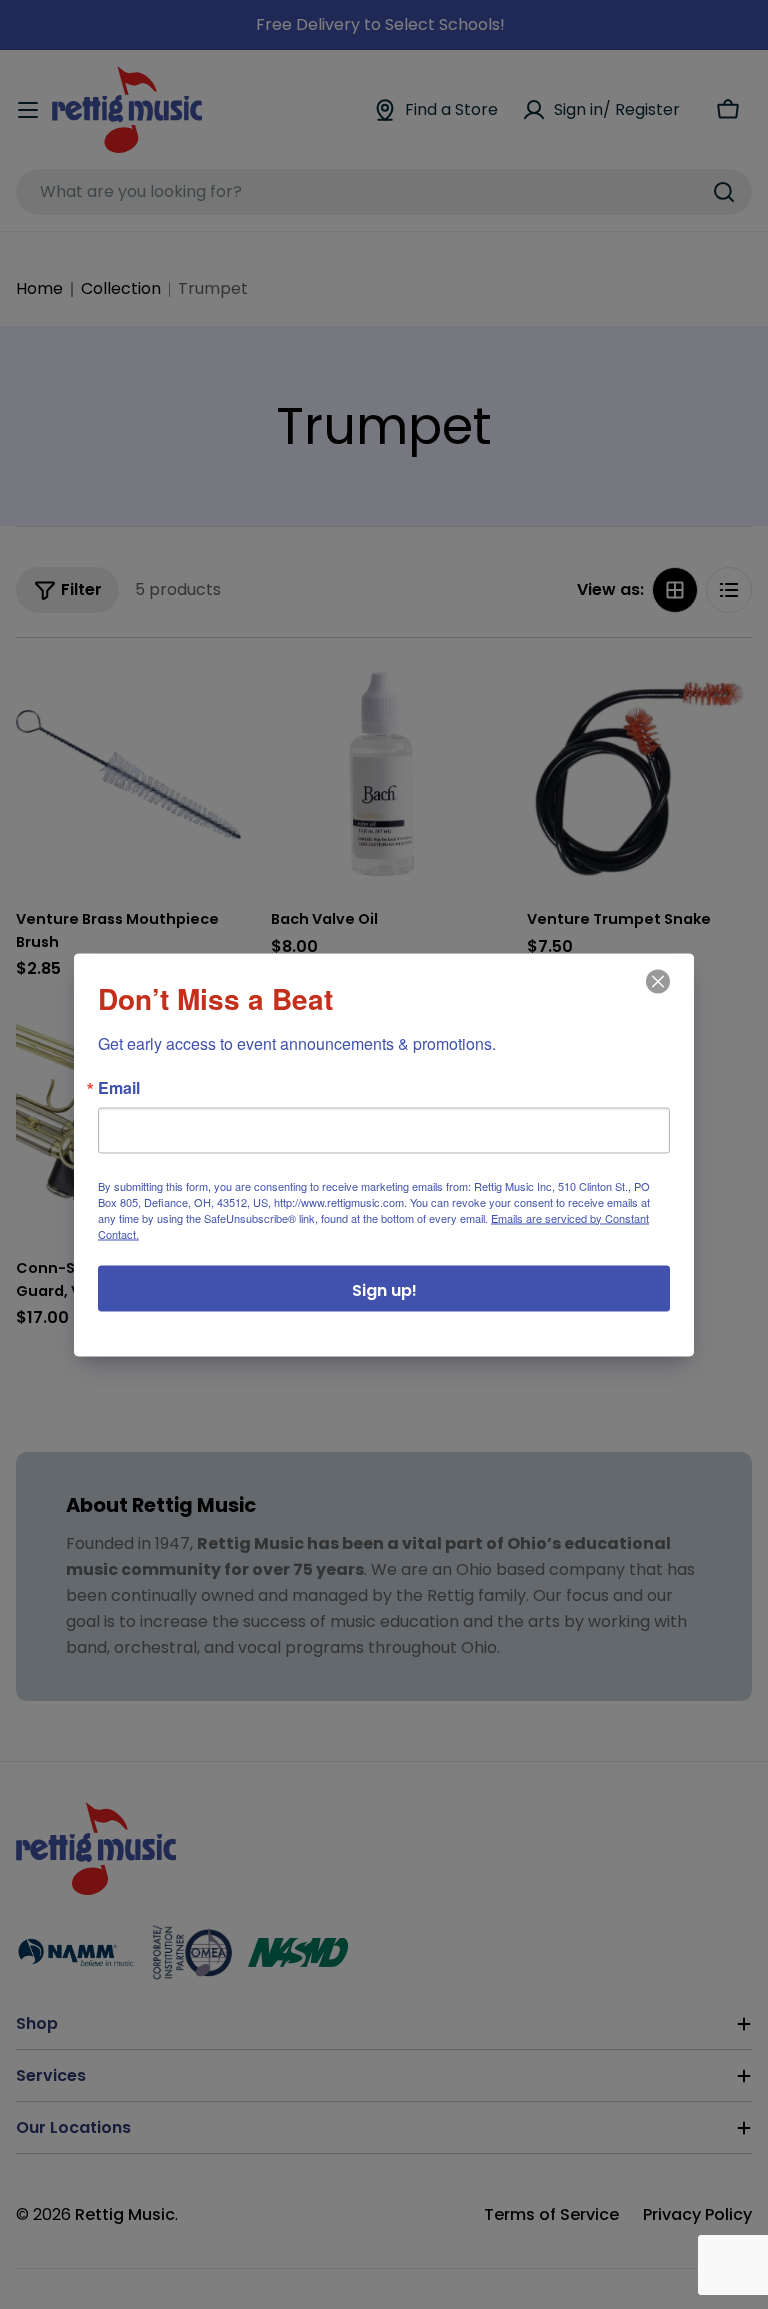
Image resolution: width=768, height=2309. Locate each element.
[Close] (656, 995)
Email (119, 1087)
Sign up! (384, 1289)
